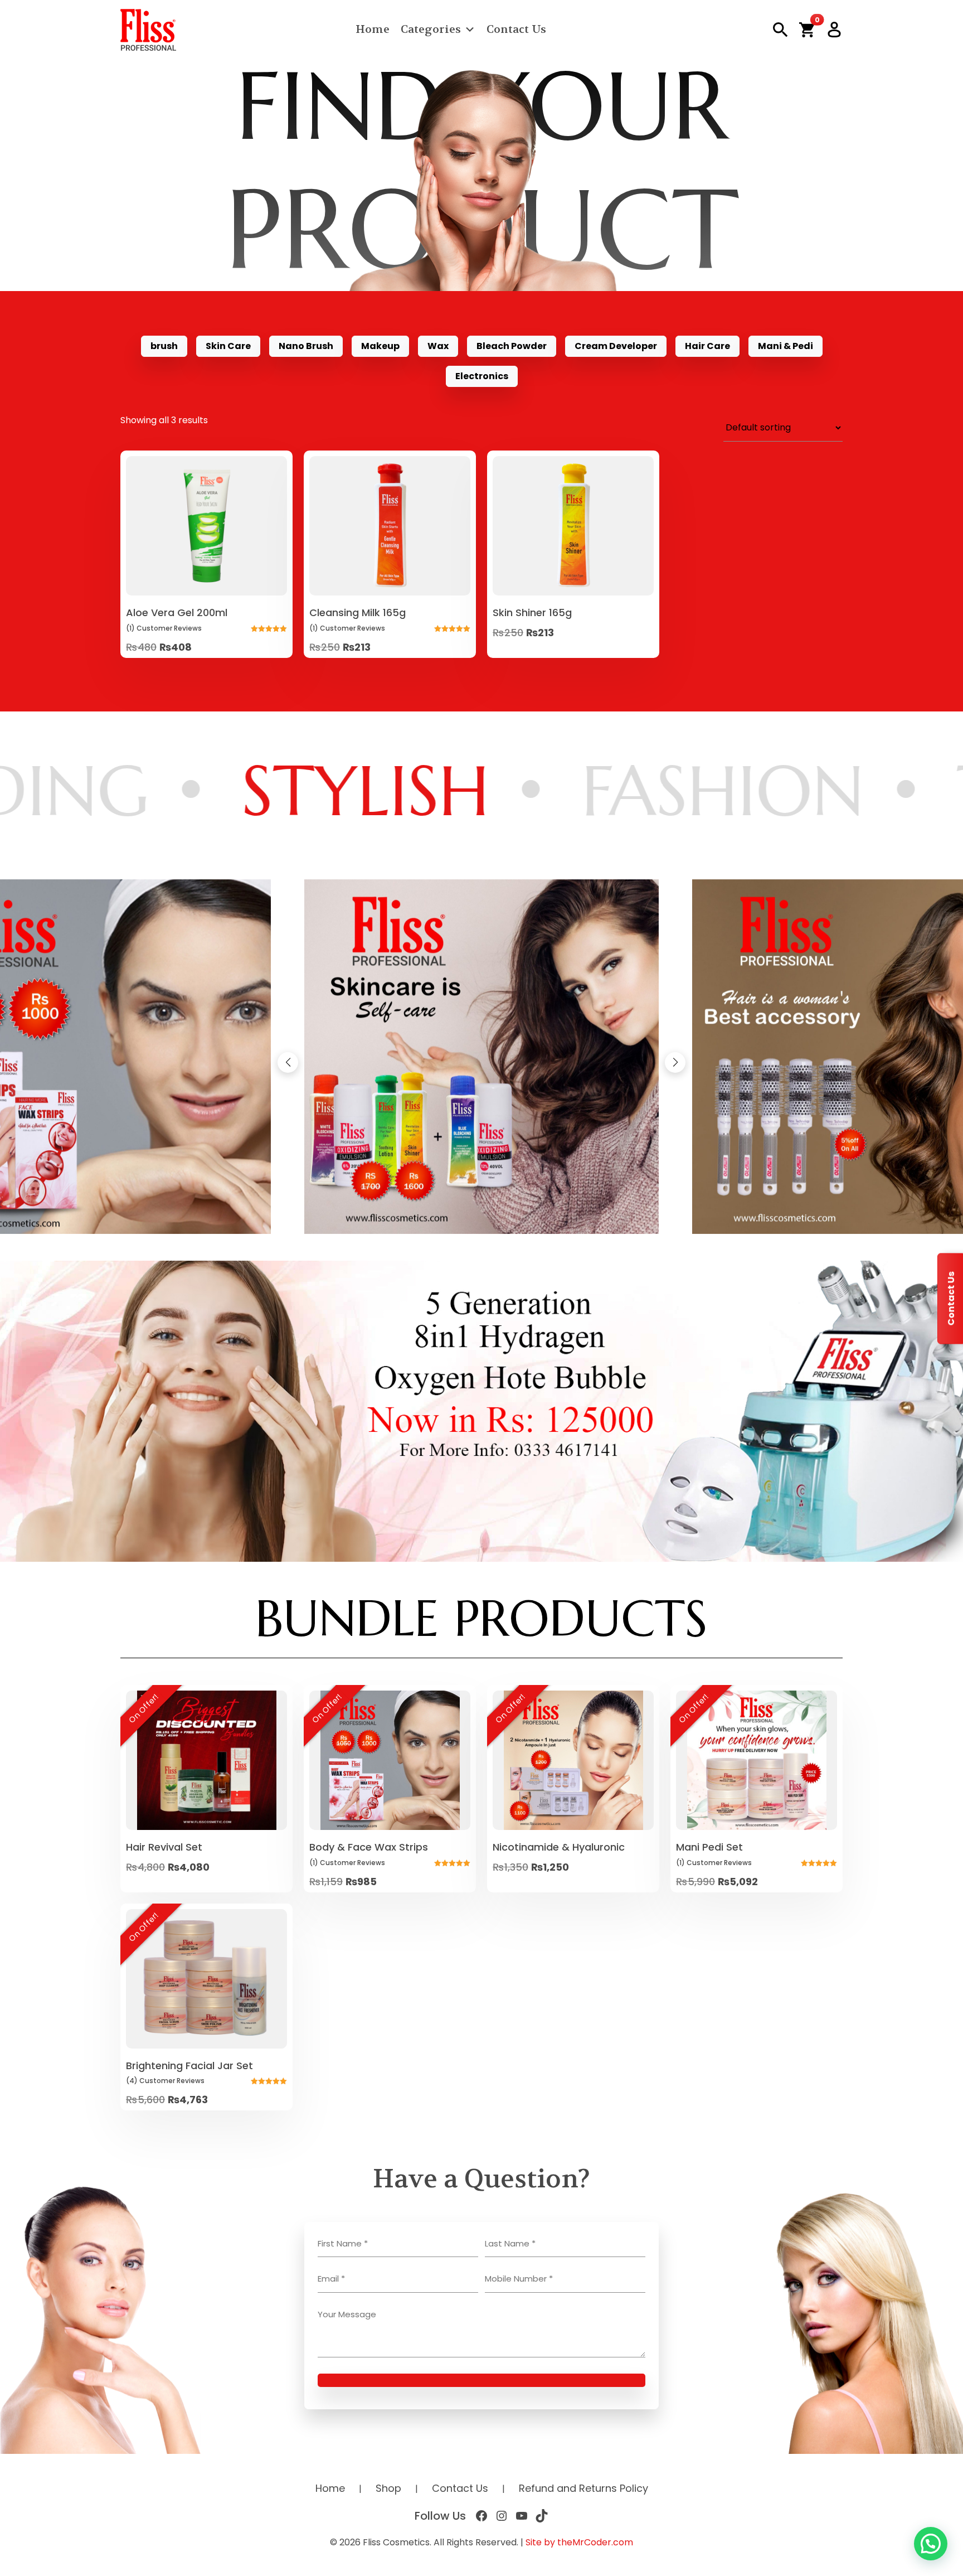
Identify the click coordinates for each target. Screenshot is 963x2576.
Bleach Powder (512, 346)
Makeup (380, 346)
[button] (807, 30)
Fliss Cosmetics (396, 2542)
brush (164, 346)
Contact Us (516, 29)
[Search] (780, 30)
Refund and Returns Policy (583, 2488)
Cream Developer (616, 346)
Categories (431, 29)
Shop (388, 2488)
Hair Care (707, 346)
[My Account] (834, 30)
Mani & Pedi (786, 346)
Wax (438, 346)
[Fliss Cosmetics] (148, 30)
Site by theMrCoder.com (579, 2542)
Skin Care (228, 346)
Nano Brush (306, 346)
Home (373, 29)
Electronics (482, 376)
